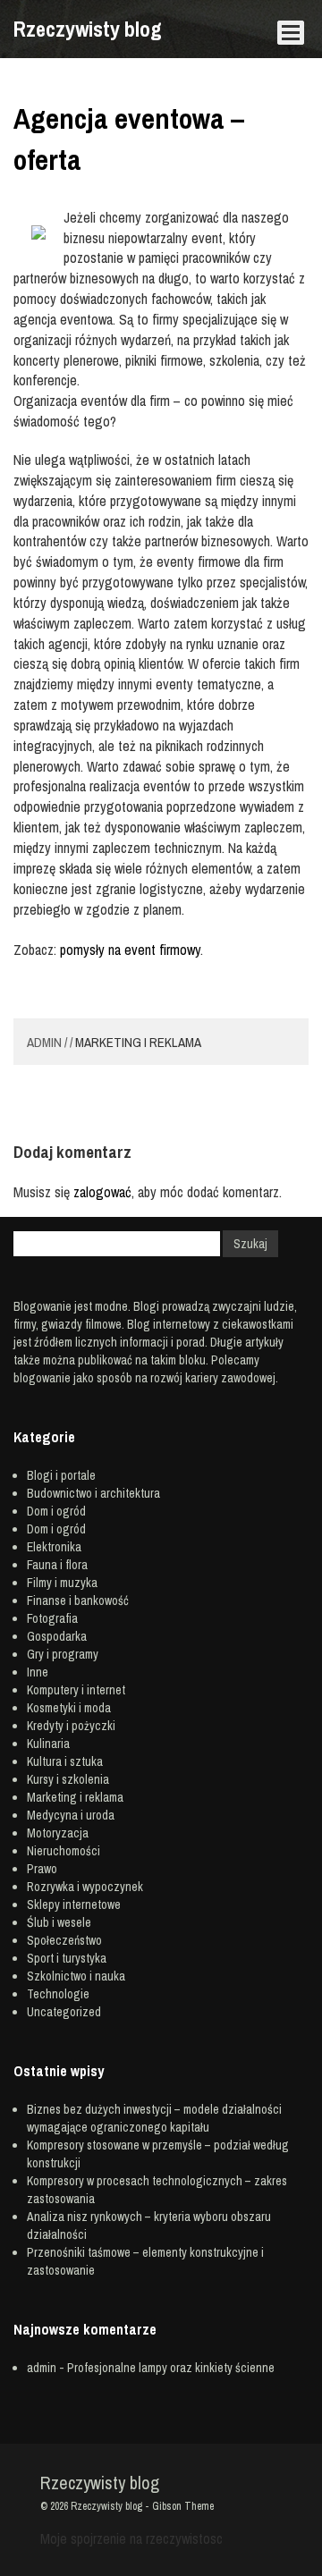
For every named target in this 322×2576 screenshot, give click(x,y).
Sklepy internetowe (74, 1905)
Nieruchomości (64, 1851)
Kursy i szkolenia (68, 1779)
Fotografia (52, 1618)
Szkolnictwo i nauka (76, 1976)
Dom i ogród (56, 1511)
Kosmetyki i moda (69, 1708)
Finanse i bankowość (78, 1600)
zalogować (102, 1192)
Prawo (42, 1869)
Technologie (58, 1994)
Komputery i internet (76, 1690)
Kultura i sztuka (65, 1761)
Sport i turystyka (67, 1958)
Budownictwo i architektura (93, 1493)
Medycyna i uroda (71, 1815)
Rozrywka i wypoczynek (85, 1887)
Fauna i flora (57, 1565)
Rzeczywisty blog (88, 29)
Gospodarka (57, 1636)
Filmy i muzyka (62, 1583)
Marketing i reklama (138, 1042)
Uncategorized (64, 2012)
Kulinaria (48, 1744)
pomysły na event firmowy (130, 950)
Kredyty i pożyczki (71, 1726)
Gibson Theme (183, 2506)
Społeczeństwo (64, 1940)
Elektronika (54, 1547)
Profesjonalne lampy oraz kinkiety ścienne (171, 2368)
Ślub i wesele (59, 1922)
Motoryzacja (58, 1833)
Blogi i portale (61, 1475)
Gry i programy (63, 1654)
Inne (38, 1672)
